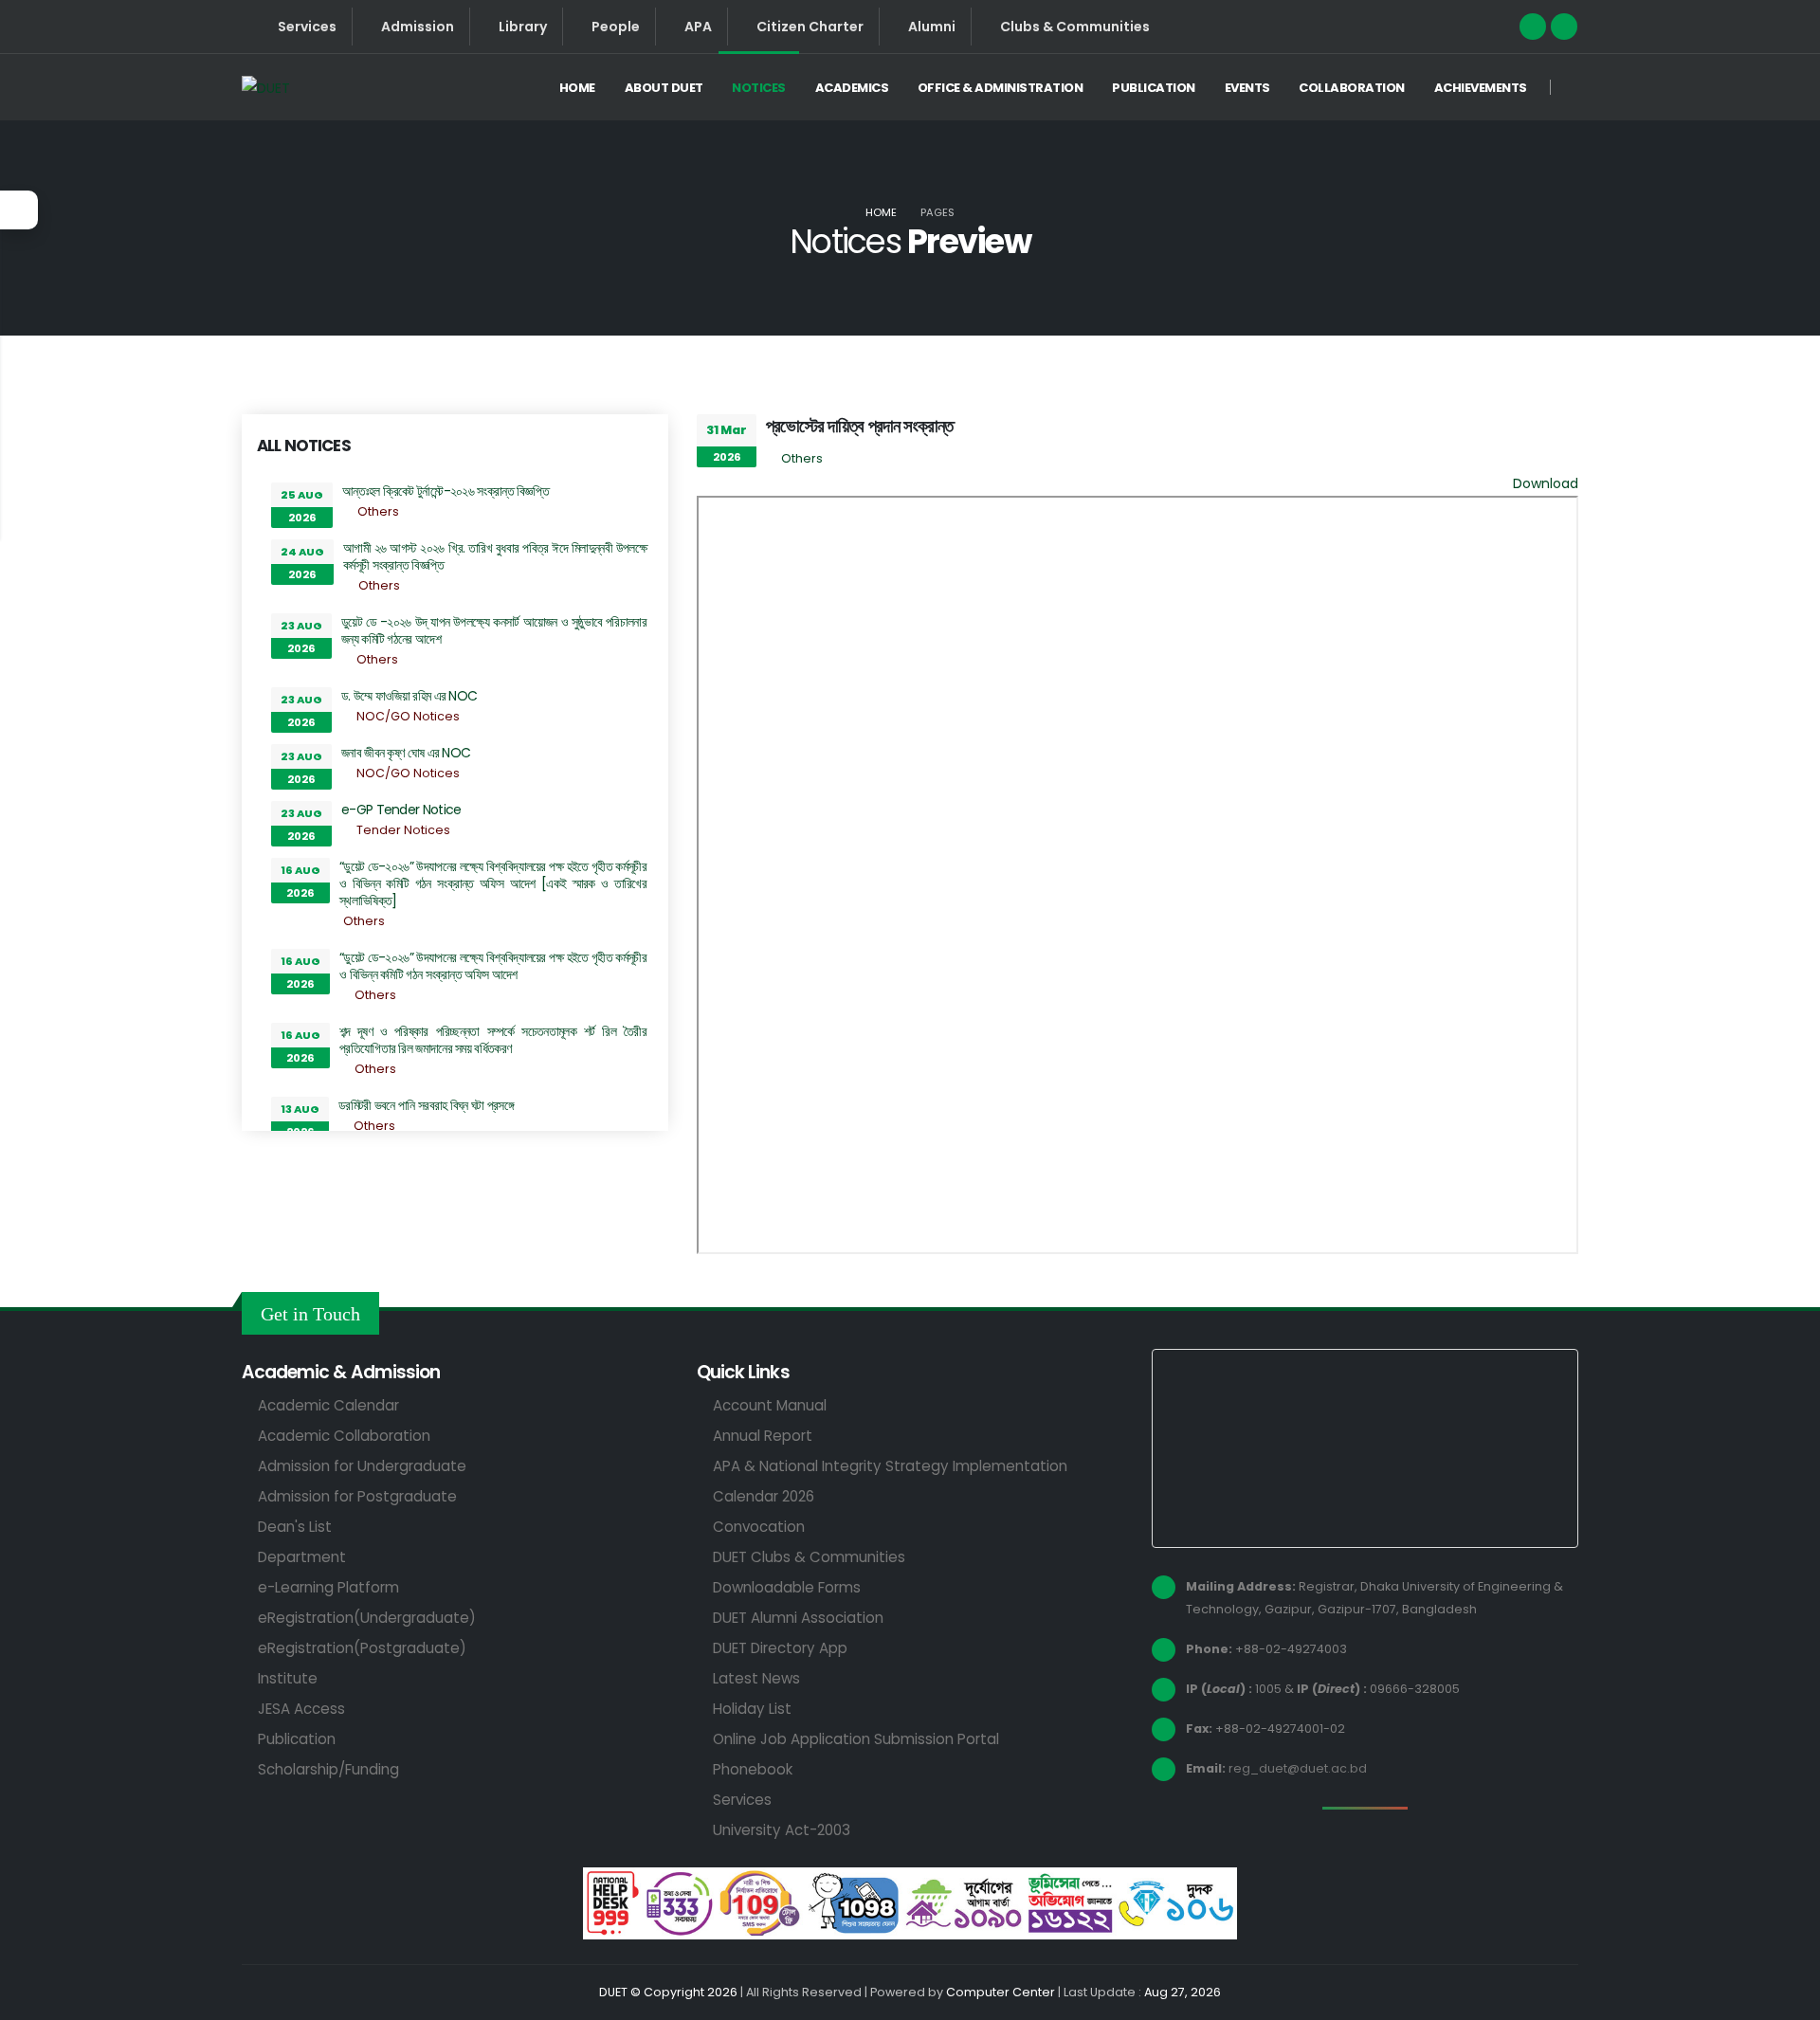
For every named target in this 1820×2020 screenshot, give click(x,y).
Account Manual (770, 1405)
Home (577, 88)
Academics (852, 88)
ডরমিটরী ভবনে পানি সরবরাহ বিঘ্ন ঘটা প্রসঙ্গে (426, 1105)
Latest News (756, 1678)
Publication (1154, 88)
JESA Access (301, 1709)
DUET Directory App (780, 1648)
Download (1546, 483)
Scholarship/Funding (328, 1769)
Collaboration (1352, 88)
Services (742, 1800)
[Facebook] (1533, 27)
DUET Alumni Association (798, 1618)
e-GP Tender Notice (401, 810)
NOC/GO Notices (408, 716)
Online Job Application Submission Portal (856, 1739)
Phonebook (753, 1769)
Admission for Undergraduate (362, 1466)
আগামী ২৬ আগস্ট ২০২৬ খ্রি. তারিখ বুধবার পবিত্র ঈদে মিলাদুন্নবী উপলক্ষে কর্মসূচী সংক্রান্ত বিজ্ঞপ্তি (495, 556)
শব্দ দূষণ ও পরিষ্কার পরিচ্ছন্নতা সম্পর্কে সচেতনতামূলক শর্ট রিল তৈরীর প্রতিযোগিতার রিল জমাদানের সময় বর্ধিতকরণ (493, 1040)
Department (302, 1557)
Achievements (1481, 88)
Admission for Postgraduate (357, 1496)
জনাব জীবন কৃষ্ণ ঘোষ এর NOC (406, 753)
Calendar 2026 (764, 1496)
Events (1247, 88)
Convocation (759, 1527)
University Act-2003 (782, 1830)
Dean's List (295, 1527)
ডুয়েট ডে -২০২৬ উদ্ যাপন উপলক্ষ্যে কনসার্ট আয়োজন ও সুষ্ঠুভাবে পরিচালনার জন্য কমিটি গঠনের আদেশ (494, 630)
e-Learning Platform (328, 1587)
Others (378, 511)
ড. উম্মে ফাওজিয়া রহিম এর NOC (409, 696)
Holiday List (752, 1709)
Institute (288, 1678)
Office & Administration (1001, 88)
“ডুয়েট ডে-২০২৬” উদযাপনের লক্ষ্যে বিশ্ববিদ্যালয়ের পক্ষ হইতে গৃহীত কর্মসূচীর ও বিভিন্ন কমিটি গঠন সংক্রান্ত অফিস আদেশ (493, 966)
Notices (759, 88)
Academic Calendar (328, 1405)
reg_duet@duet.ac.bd (1298, 1768)
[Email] (1564, 27)
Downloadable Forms (787, 1587)
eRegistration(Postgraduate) (362, 1648)
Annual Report (763, 1436)
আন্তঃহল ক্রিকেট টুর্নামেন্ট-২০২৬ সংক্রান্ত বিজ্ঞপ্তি (446, 491)
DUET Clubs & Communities (809, 1557)
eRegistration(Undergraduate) (367, 1618)
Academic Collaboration (344, 1436)
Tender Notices (403, 830)
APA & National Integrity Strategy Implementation (890, 1466)
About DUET (664, 88)
